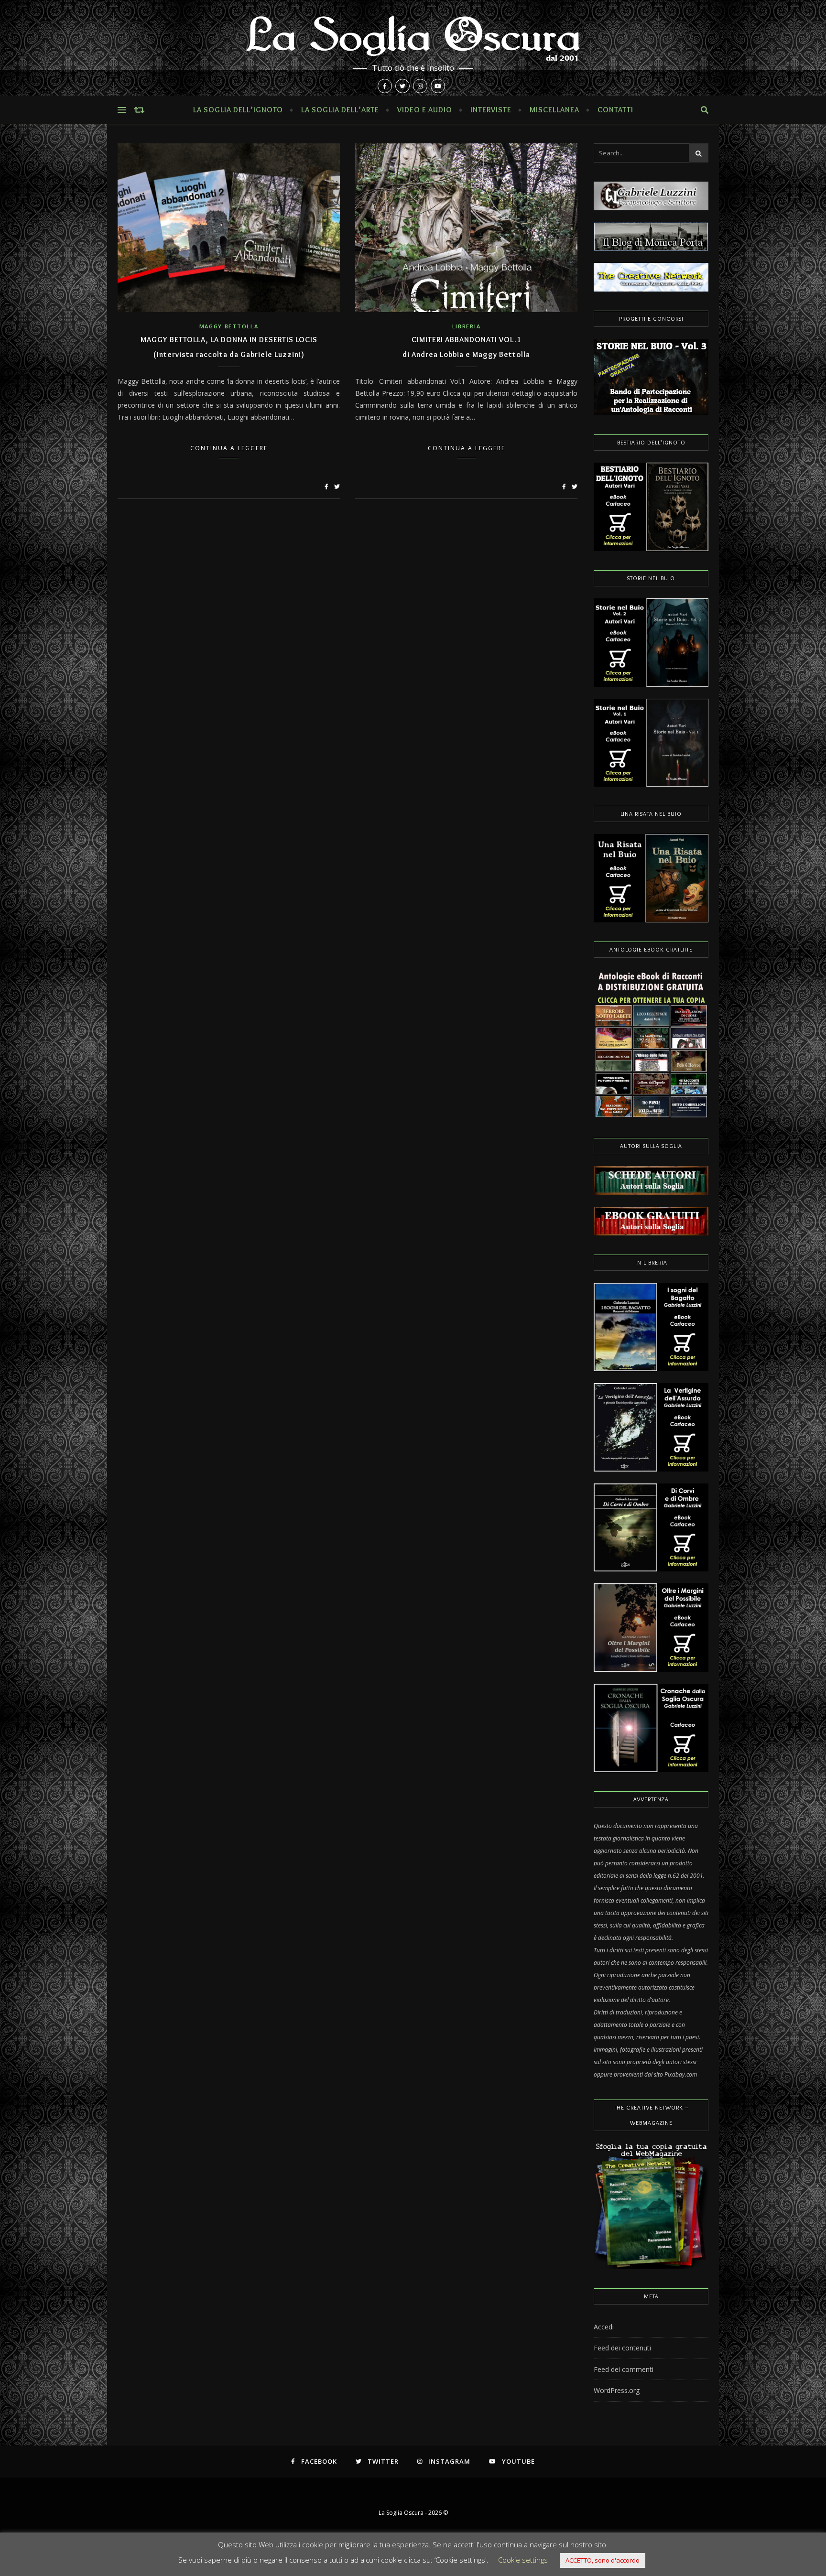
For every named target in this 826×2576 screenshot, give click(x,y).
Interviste (491, 110)
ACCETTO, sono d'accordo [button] (603, 2560)
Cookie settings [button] (523, 2560)
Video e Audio (425, 110)
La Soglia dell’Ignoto (238, 110)
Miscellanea (554, 110)
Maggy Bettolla (229, 326)
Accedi (604, 2327)
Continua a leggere (229, 448)
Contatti (615, 110)
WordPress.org (617, 2390)
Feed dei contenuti (622, 2348)
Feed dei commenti (624, 2369)
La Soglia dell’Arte (340, 110)
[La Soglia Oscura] (413, 48)
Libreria (467, 326)
